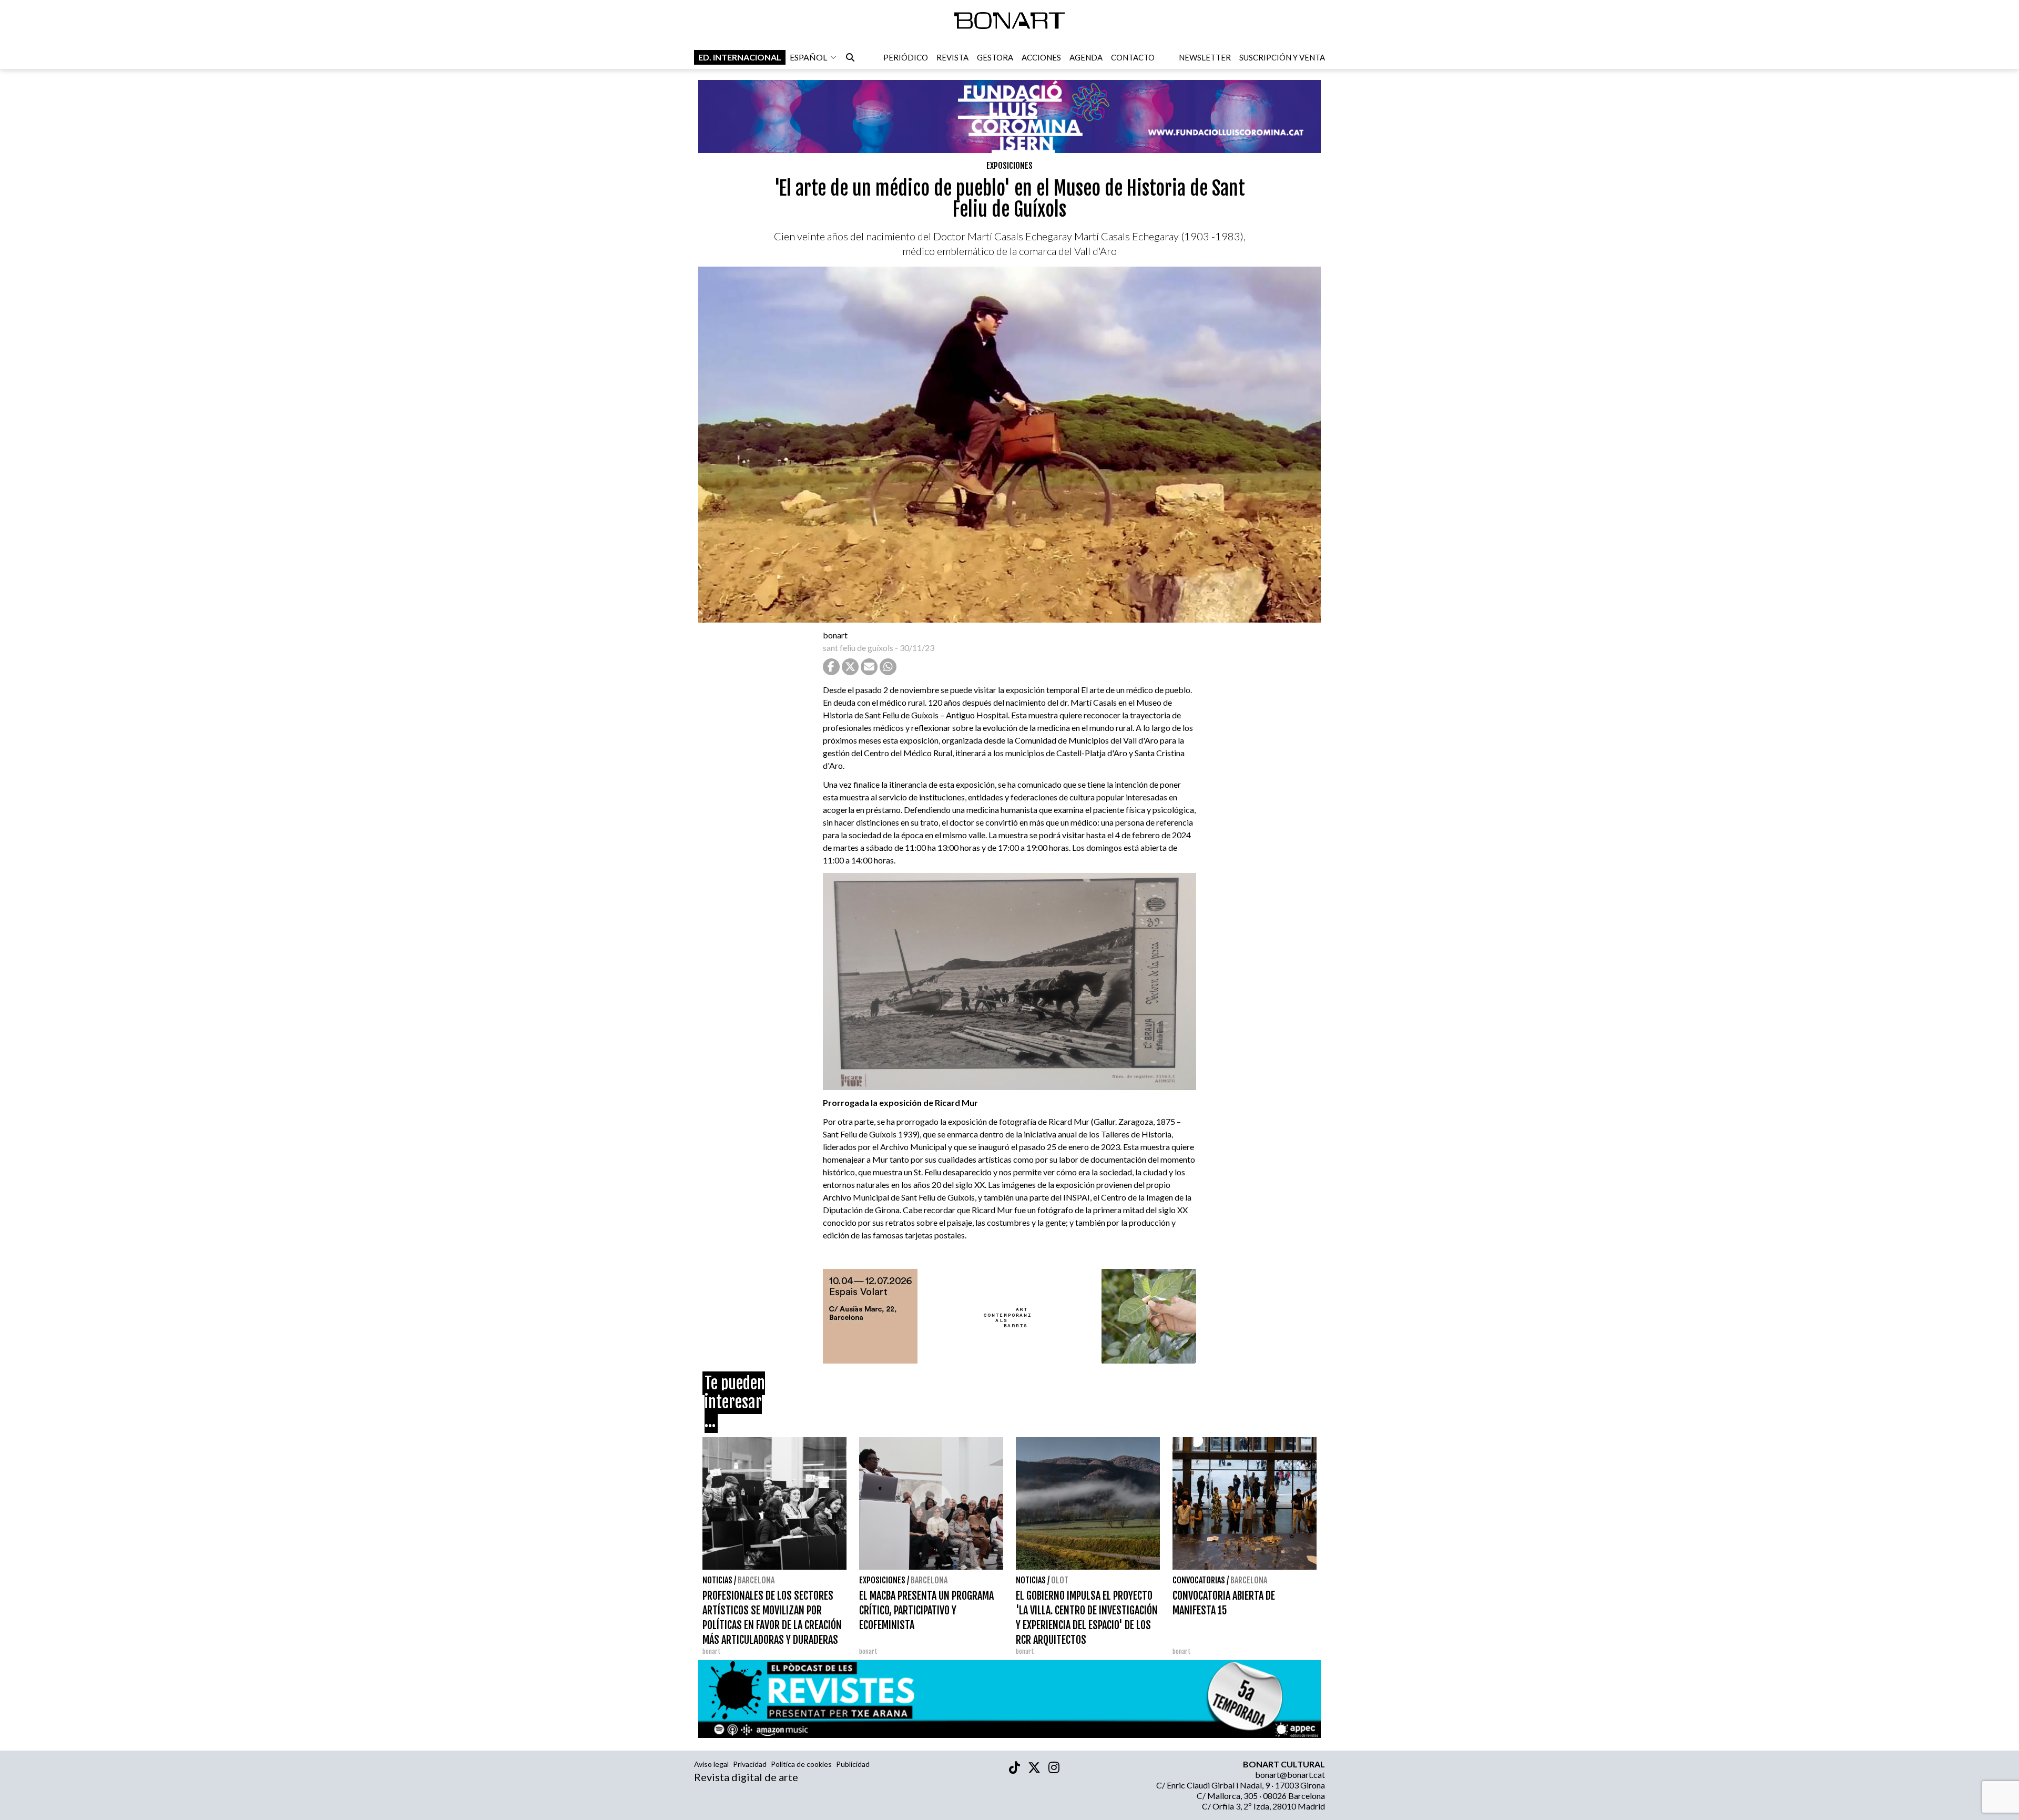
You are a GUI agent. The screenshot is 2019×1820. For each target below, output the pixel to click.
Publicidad (853, 1764)
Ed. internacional (740, 57)
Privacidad (750, 1764)
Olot (1060, 1580)
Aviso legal (711, 1764)
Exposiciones (1009, 166)
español (808, 57)
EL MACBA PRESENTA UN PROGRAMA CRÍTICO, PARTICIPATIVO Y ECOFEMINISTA (926, 1610)
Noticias (717, 1580)
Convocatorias (1199, 1580)
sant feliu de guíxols (858, 648)
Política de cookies (801, 1764)
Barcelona (756, 1580)
